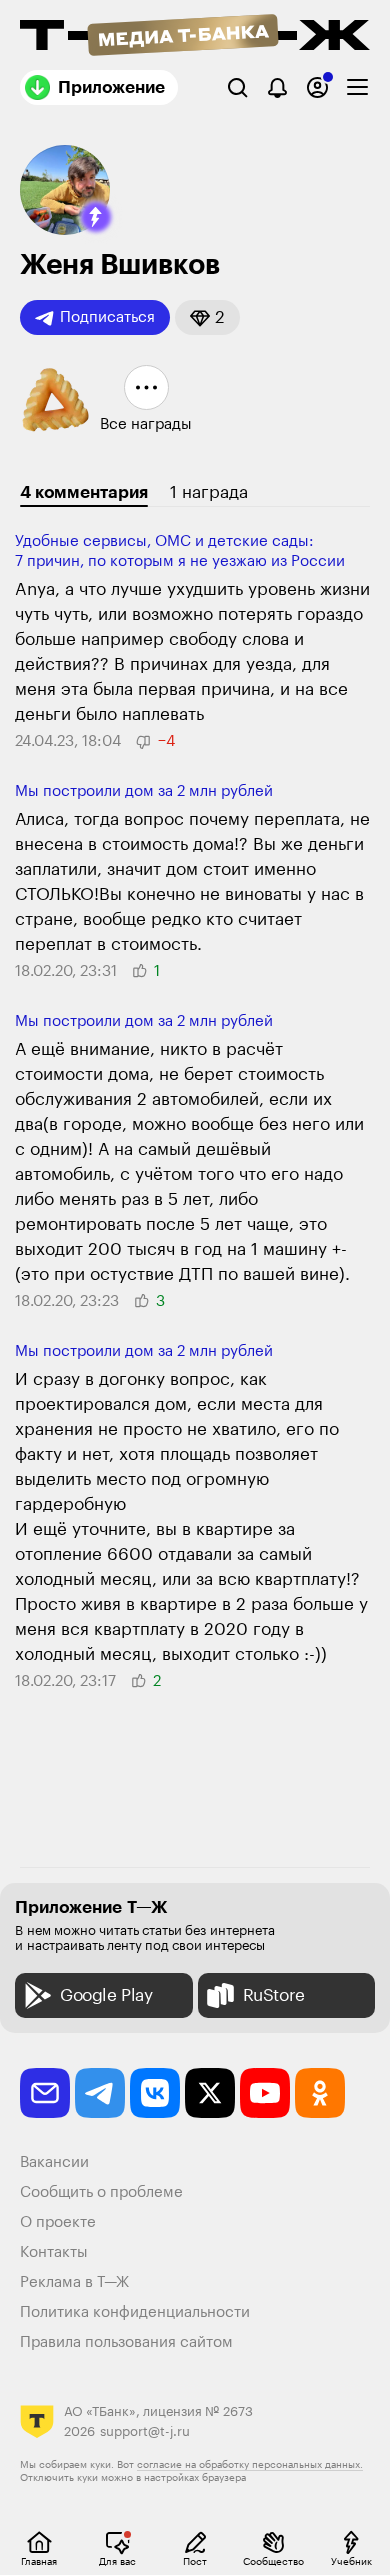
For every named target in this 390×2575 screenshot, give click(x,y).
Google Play (106, 1995)
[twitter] (210, 2093)
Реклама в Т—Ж (74, 2282)
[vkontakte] (155, 2093)
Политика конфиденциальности (135, 2312)
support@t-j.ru (145, 2431)
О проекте (58, 2222)
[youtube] (265, 2093)
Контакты (54, 2252)
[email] (45, 2093)
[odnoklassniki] (320, 2093)
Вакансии (54, 2162)
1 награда (209, 492)
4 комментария (84, 492)
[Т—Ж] (195, 37)
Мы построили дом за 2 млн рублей (144, 791)
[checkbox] (357, 87)
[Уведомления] (277, 87)
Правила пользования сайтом (126, 2342)
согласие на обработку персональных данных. (250, 2465)
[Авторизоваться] (317, 87)
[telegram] (100, 2093)
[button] (96, 217)
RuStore (274, 1995)
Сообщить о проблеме (101, 2192)
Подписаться (107, 317)
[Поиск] (237, 87)
